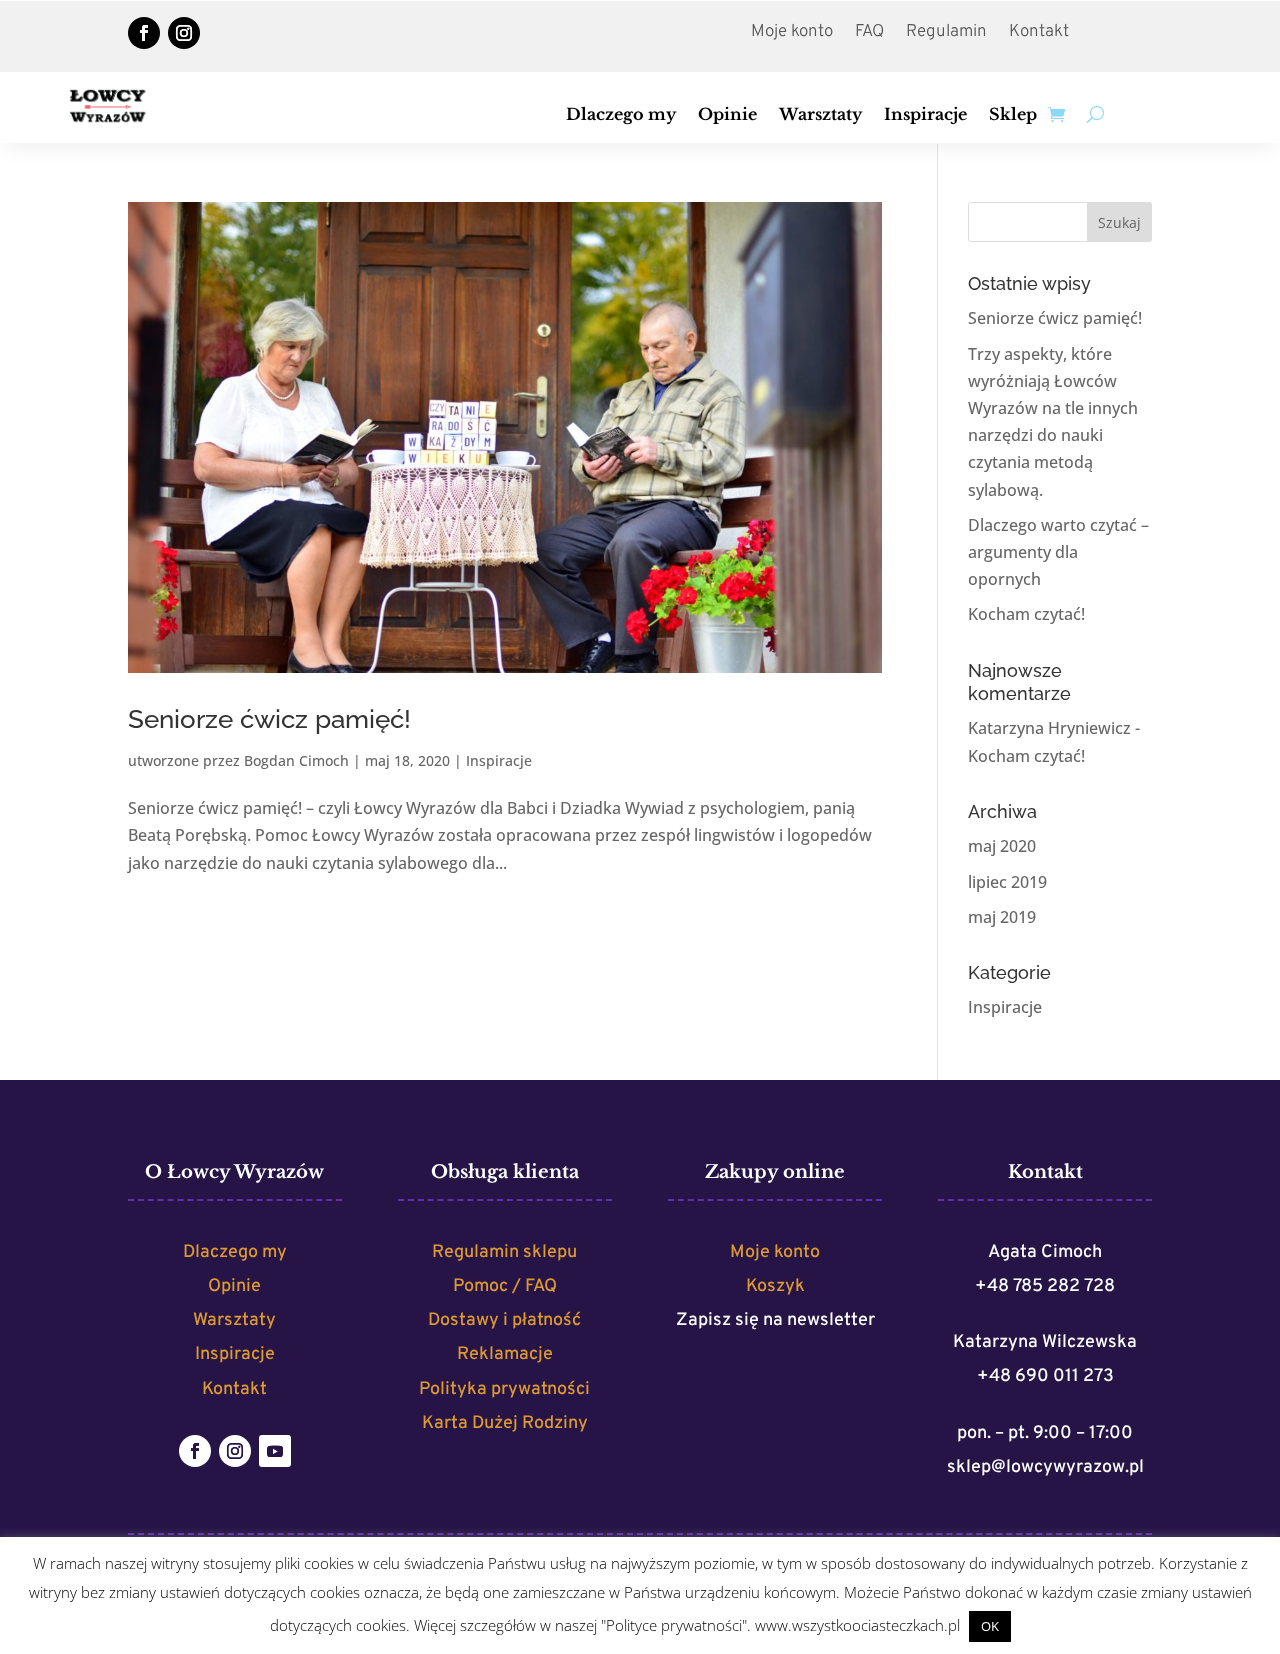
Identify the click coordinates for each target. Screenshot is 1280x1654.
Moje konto (792, 34)
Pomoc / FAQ (505, 1286)
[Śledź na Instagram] (184, 33)
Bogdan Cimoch (296, 760)
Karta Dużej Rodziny (505, 1423)
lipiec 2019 (1007, 882)
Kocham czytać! (1026, 614)
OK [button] (990, 1626)
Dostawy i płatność (504, 1320)
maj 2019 (1002, 917)
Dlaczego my (621, 115)
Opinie (727, 115)
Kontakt (1039, 34)
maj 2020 (1002, 846)
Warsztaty (820, 115)
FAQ (869, 34)
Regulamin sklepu (504, 1252)
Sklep (1013, 115)
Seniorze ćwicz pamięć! (269, 719)
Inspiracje (925, 115)
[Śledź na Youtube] (275, 1451)
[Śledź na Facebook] (144, 33)
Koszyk (775, 1286)
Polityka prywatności (504, 1389)
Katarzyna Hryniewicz (1049, 728)
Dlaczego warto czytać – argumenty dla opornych (1058, 552)
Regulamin (946, 34)
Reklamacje (505, 1354)
